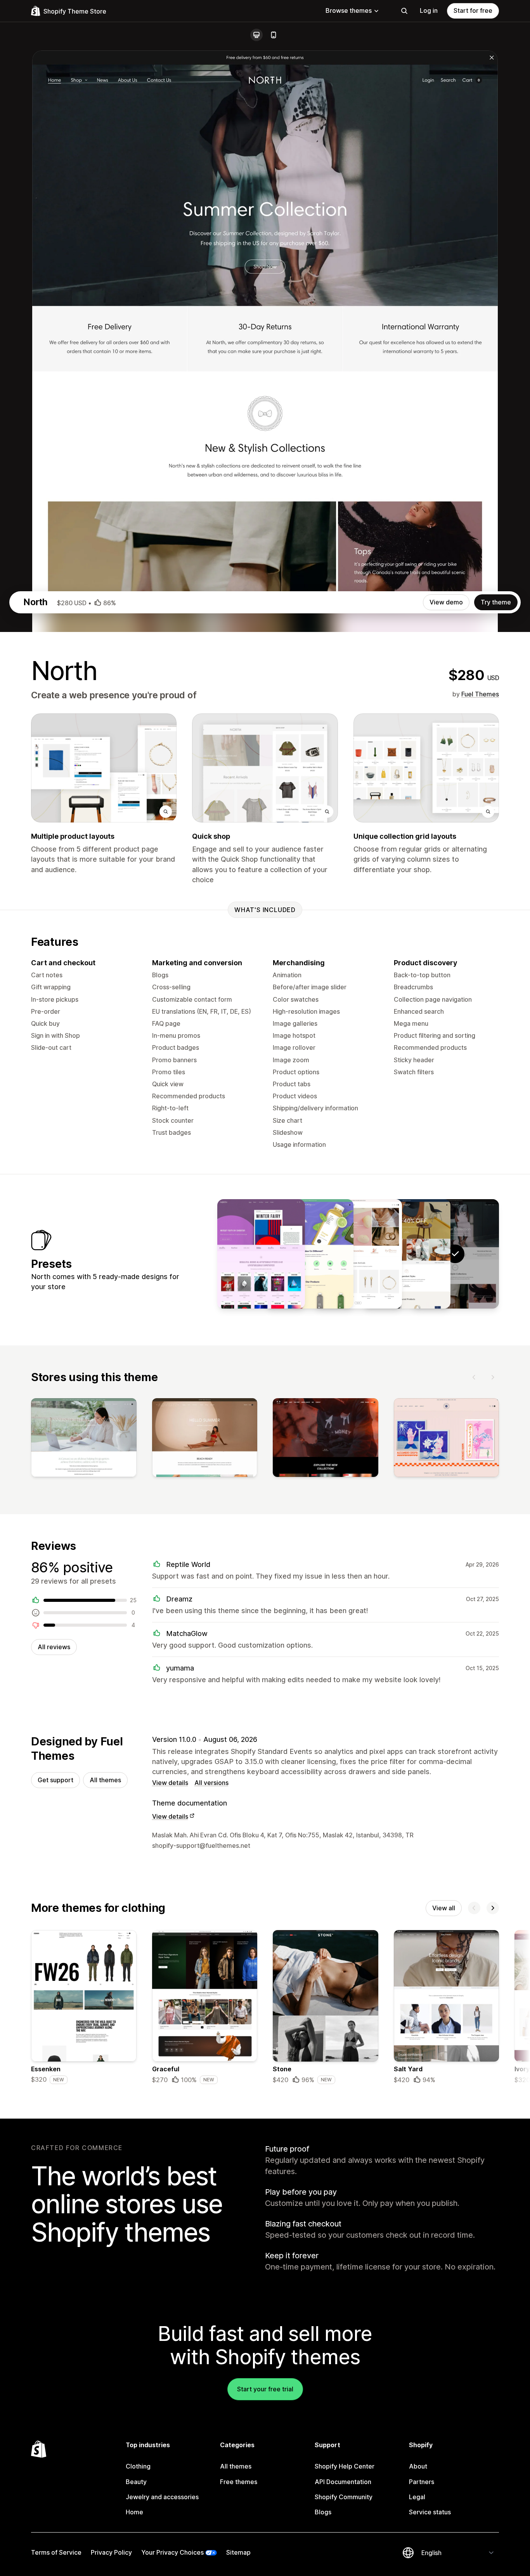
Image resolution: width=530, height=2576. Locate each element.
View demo (446, 602)
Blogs (323, 2512)
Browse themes (349, 10)
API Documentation (343, 2482)
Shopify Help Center (345, 2466)
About (418, 2466)
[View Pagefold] (261, 1254)
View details (170, 1783)
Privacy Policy (111, 2552)
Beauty (136, 2482)
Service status (430, 2512)
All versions (211, 1783)
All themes (105, 1780)
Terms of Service (56, 2552)
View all (444, 1908)
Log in (429, 10)
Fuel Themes (480, 694)
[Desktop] (256, 35)
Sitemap (238, 2552)
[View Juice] (310, 1254)
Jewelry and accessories (162, 2497)
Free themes (239, 2482)
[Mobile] (274, 35)
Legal (417, 2497)
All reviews (54, 1647)
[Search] (404, 11)
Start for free (473, 10)
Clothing (138, 2466)
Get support (55, 1780)
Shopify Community (344, 2497)
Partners (422, 2482)
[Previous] (474, 1377)
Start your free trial (265, 2389)
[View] (84, 1439)
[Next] (493, 1377)
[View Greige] (407, 1254)
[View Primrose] (358, 1254)
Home (134, 2512)
